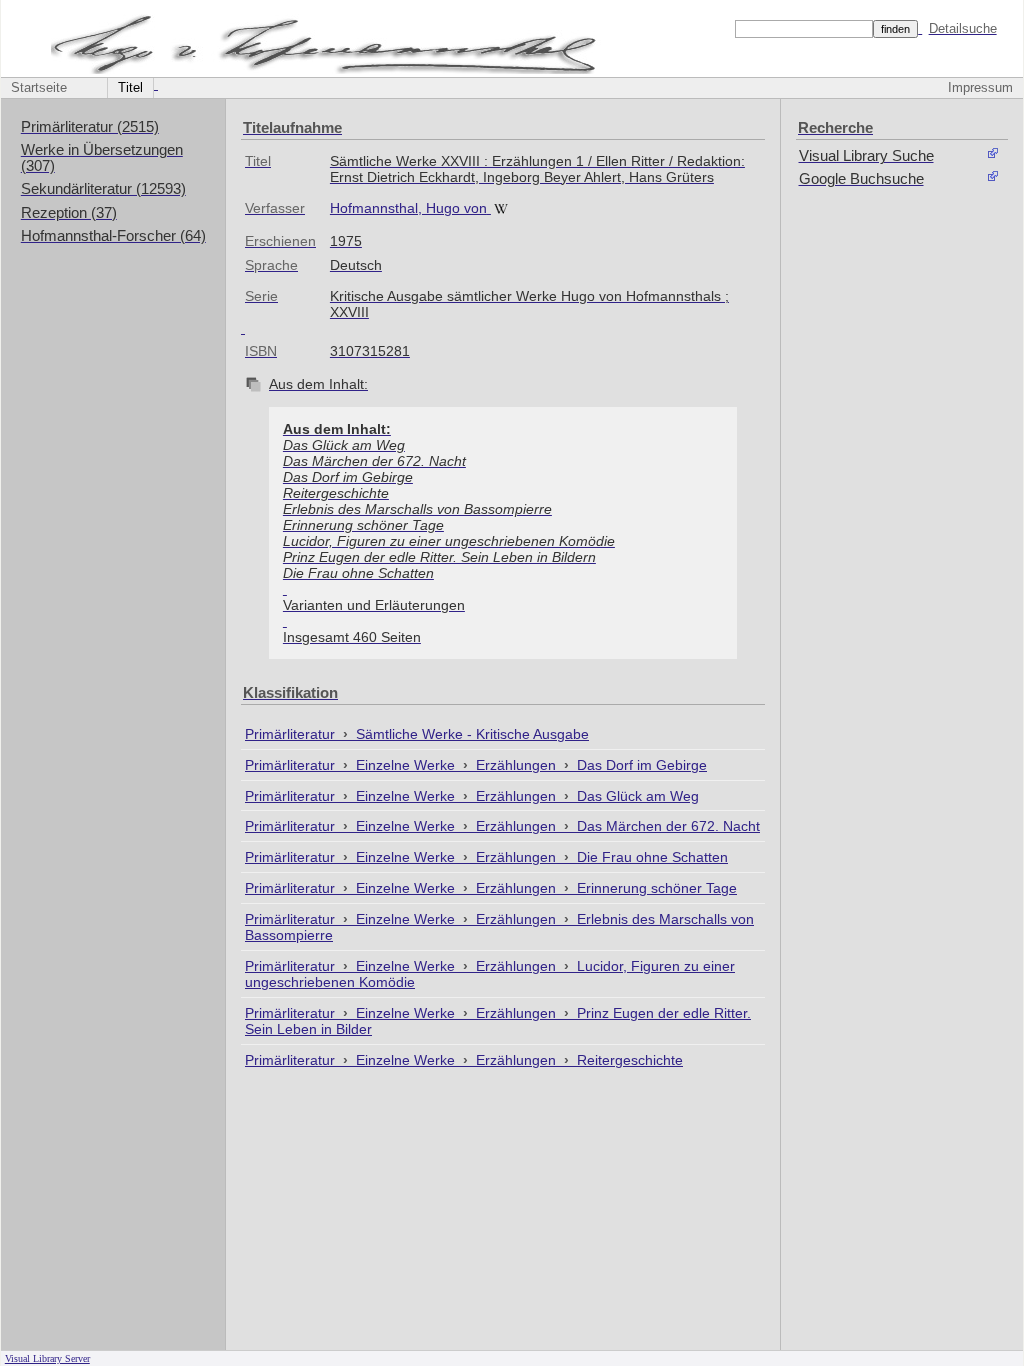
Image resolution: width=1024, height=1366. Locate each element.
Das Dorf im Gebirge (642, 765)
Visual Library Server (47, 1358)
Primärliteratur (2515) (90, 127)
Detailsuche (963, 28)
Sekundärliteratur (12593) (103, 189)
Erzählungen (518, 765)
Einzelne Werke (407, 765)
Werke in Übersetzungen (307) (102, 158)
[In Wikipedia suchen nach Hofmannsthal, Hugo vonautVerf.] (503, 208)
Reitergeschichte (630, 1060)
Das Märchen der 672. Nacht (668, 826)
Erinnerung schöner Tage (657, 888)
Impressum (980, 88)
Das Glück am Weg (638, 796)
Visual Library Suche (866, 156)
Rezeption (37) (69, 213)
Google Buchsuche (861, 179)
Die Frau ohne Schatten (652, 857)
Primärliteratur (292, 734)
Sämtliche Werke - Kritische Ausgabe (472, 734)
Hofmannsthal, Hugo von (408, 208)
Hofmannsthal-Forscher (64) (113, 236)
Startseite (39, 88)
